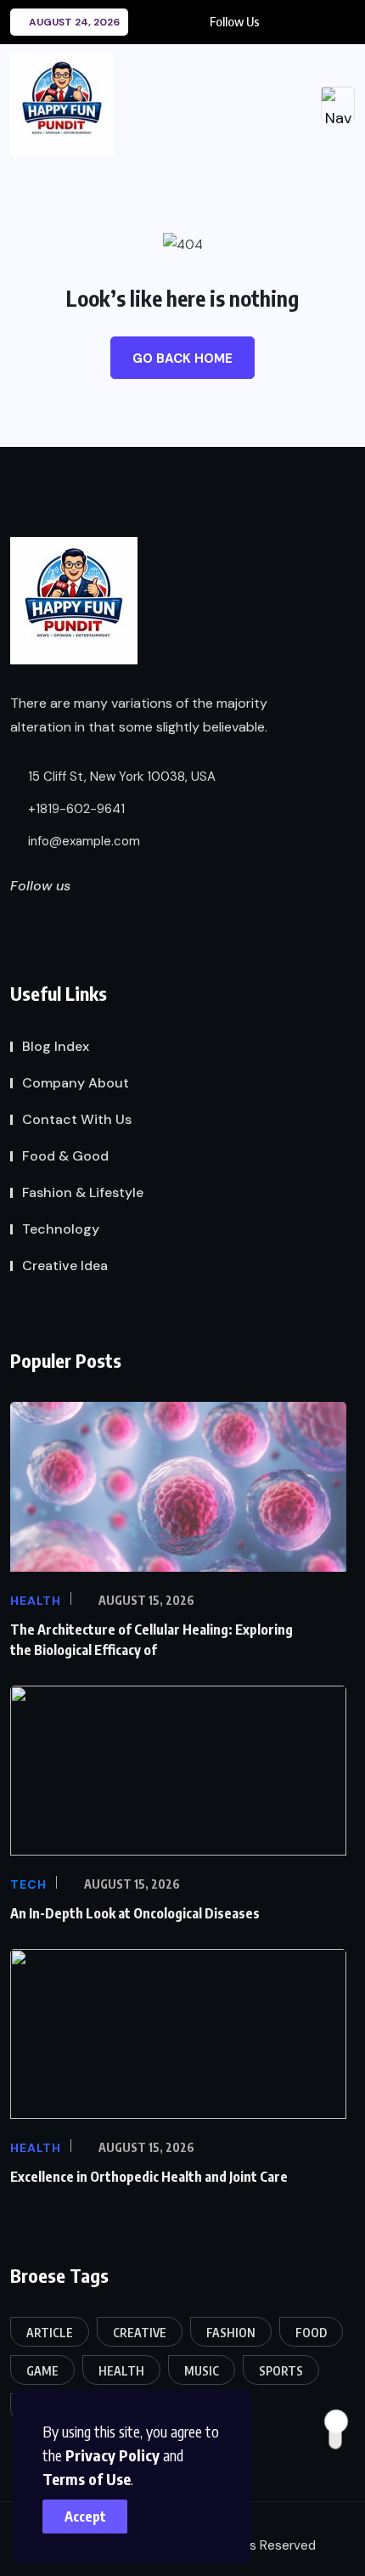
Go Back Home (182, 359)
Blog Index (56, 1046)
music (202, 2371)
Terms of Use (87, 2479)
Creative (140, 2333)
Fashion (231, 2333)
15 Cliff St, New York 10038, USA (120, 777)
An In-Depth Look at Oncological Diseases (135, 1913)
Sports (281, 2371)
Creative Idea (65, 1265)
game (42, 2371)
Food (311, 2333)
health (121, 2371)
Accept (85, 2517)
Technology (61, 1229)
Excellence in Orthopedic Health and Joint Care (149, 2177)
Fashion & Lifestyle (83, 1192)
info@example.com (82, 841)
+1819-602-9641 (75, 809)
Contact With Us (77, 1119)
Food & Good (65, 1156)
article (50, 2333)
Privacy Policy (112, 2455)
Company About (76, 1083)
